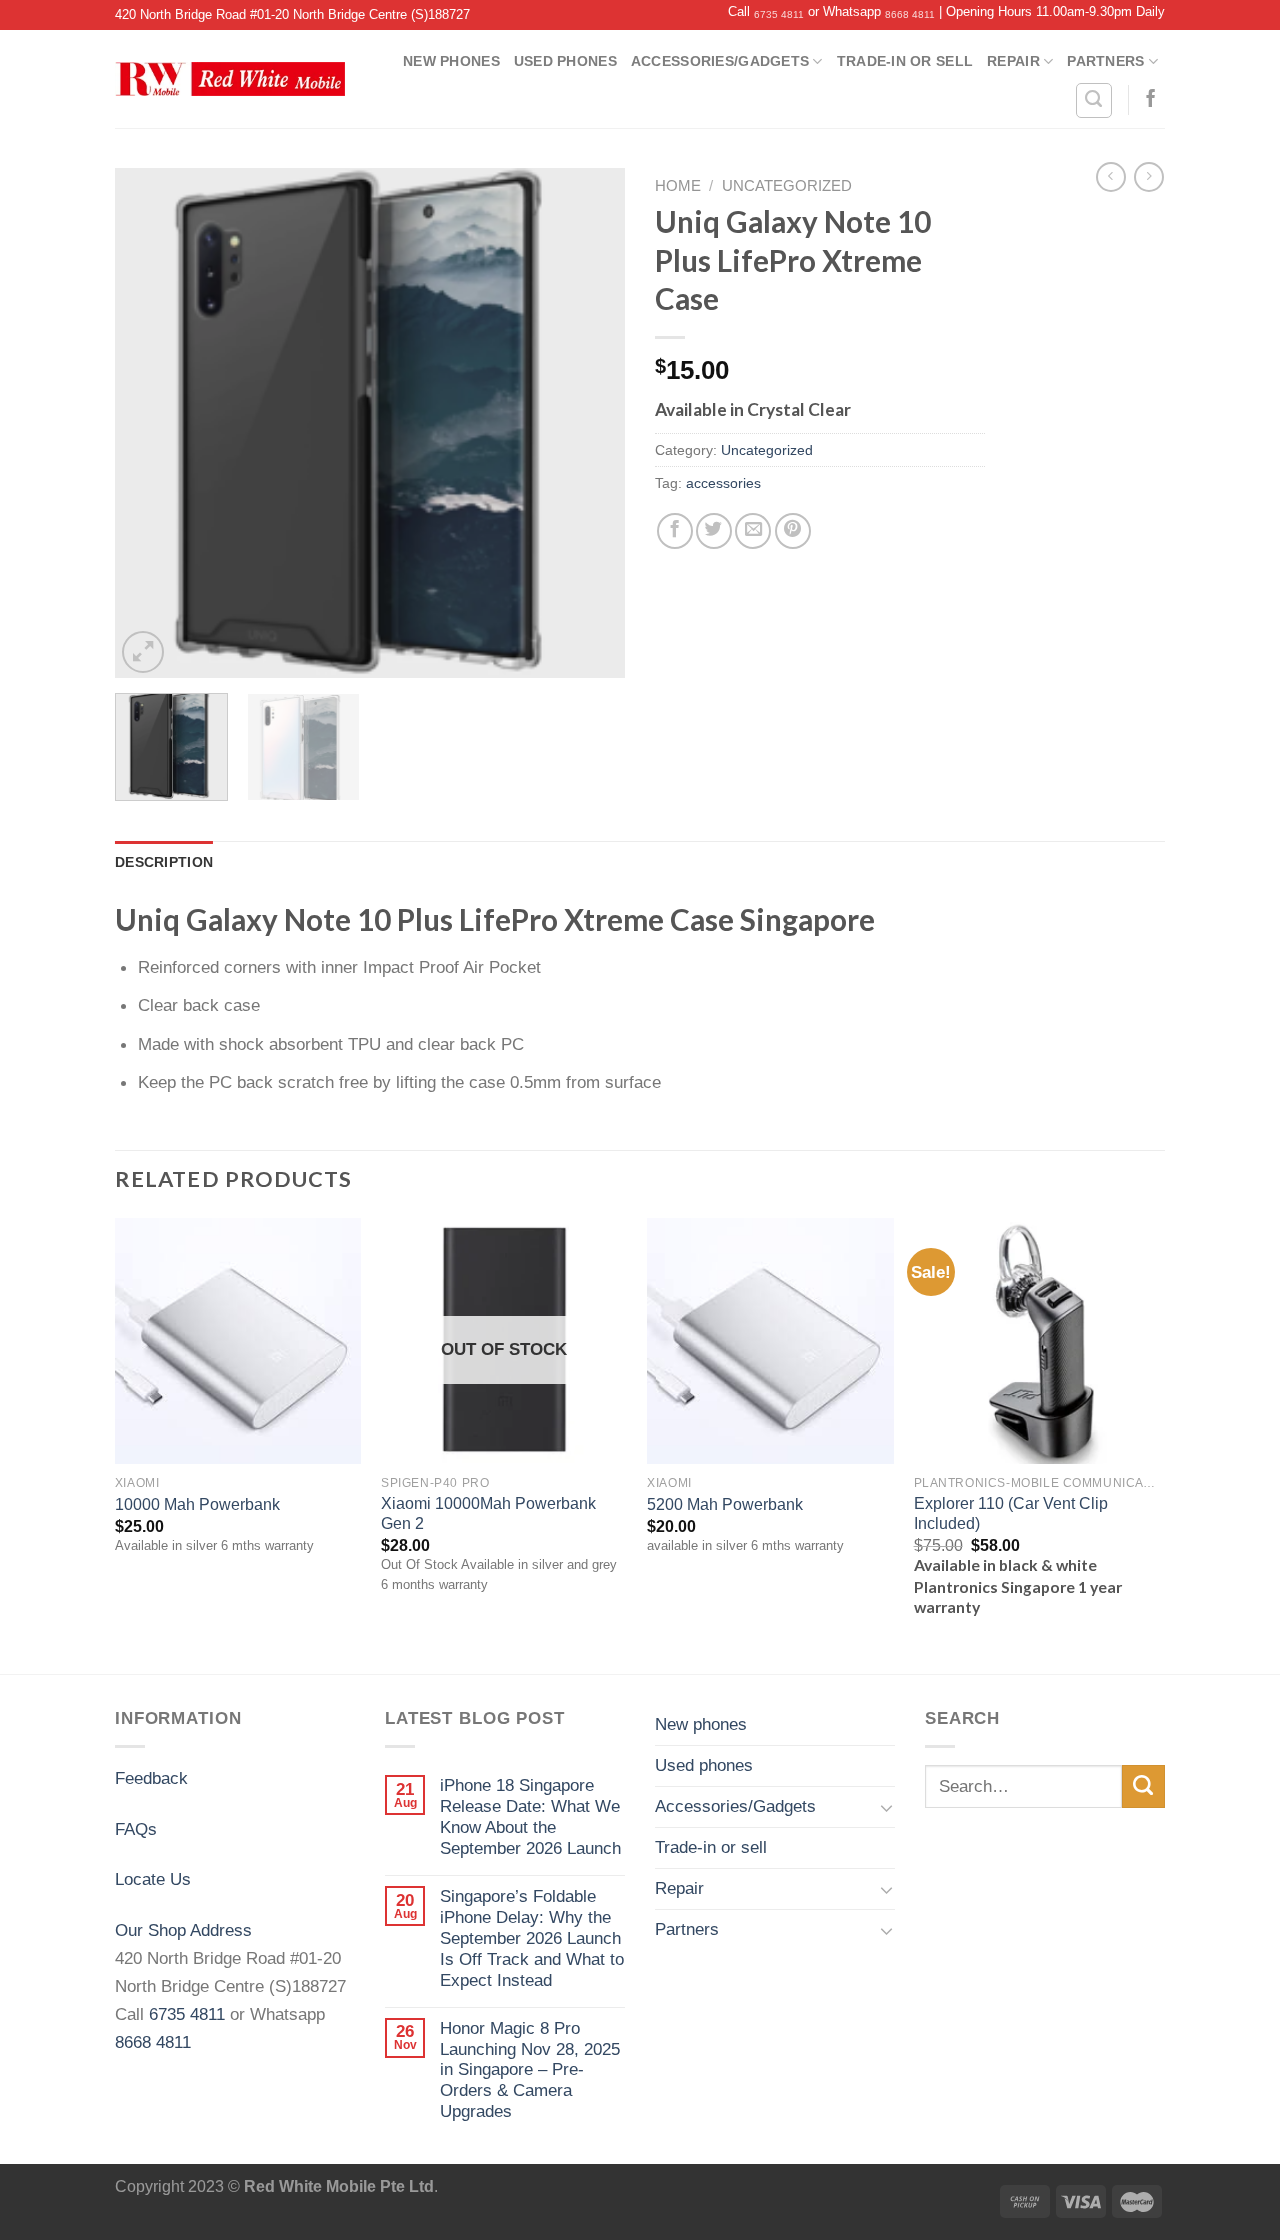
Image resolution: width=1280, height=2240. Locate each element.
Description (164, 862)
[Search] (1094, 100)
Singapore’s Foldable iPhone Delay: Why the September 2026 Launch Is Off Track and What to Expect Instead (532, 1938)
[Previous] (150, 423)
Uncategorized (787, 186)
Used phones (565, 61)
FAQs (136, 1829)
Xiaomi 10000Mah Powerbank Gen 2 (488, 1513)
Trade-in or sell (905, 61)
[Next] (590, 423)
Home (678, 186)
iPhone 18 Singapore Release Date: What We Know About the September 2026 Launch (530, 1816)
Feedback (151, 1778)
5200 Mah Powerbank (725, 1504)
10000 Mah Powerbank (197, 1504)
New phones (451, 61)
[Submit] (1143, 1786)
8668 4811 (910, 14)
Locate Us (153, 1879)
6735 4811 (779, 14)
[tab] (164, 862)
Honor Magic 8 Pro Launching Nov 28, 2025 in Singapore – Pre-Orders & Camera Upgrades (530, 2070)
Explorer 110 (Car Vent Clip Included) (1011, 1513)
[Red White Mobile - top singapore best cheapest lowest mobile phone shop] (230, 79)
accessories (723, 483)
